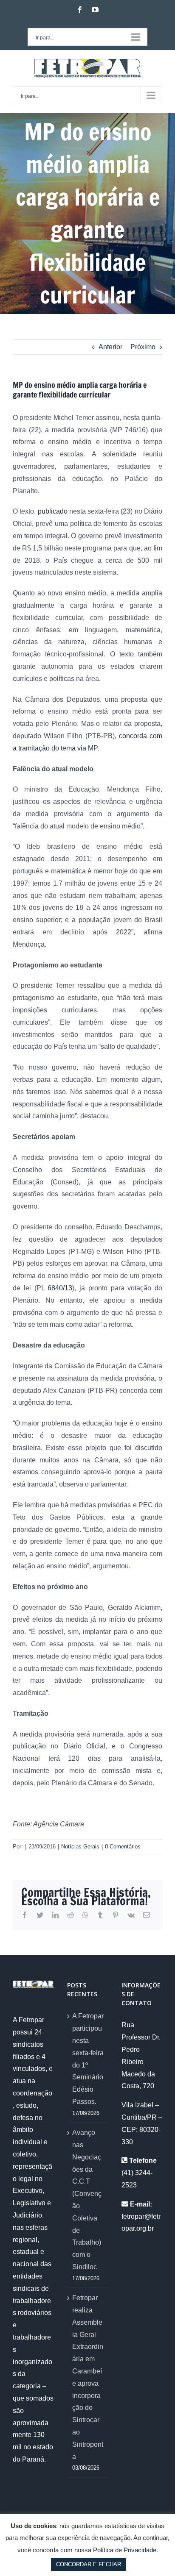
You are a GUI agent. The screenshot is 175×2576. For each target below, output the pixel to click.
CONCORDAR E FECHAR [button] (89, 2564)
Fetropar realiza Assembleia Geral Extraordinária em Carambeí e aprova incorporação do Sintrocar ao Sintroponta (88, 2377)
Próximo (143, 347)
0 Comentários (123, 1847)
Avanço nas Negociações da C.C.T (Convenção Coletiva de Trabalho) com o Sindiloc (87, 2200)
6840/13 (60, 1288)
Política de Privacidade (125, 2550)
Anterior (110, 347)
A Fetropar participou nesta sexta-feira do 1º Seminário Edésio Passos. (88, 2059)
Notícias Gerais (80, 1847)
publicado (53, 511)
